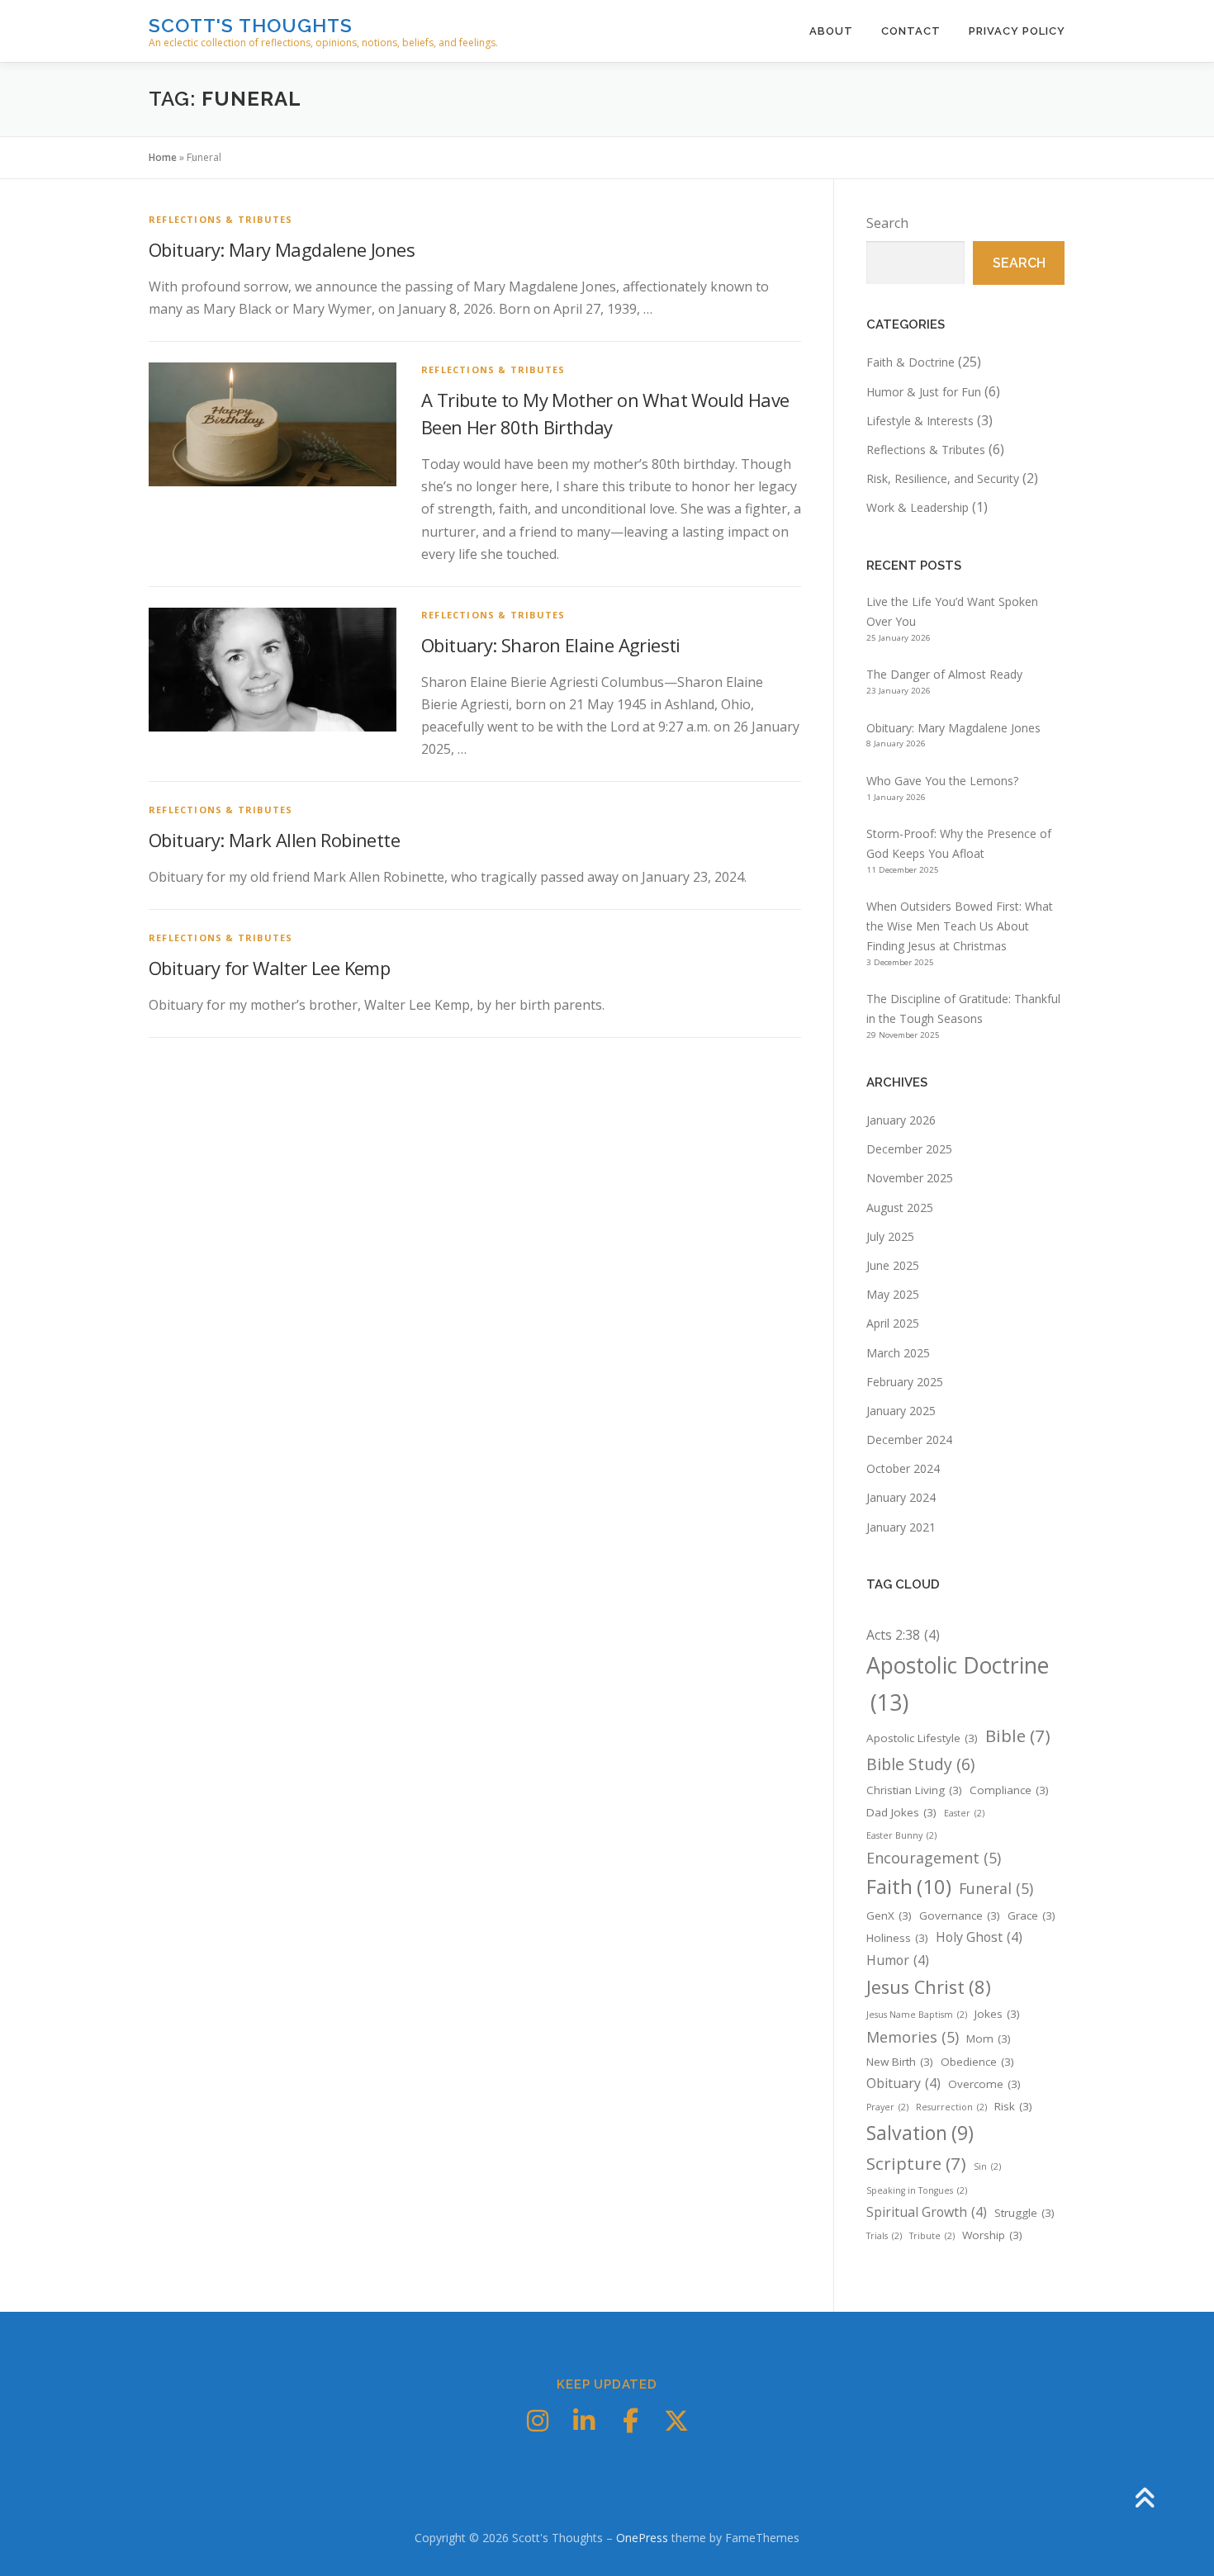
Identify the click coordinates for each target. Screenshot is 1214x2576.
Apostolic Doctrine (958, 1684)
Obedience (977, 2062)
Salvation (920, 2133)
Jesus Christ (929, 1987)
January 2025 (901, 1411)
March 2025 (898, 1353)
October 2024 (903, 1468)
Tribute (932, 2236)
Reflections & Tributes (221, 219)
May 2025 (893, 1294)
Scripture (916, 2163)
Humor (898, 1960)
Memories (913, 2037)
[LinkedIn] (584, 2421)
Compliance (1009, 1790)
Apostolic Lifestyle (922, 1738)
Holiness (897, 1938)
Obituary (903, 2083)
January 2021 (901, 1527)
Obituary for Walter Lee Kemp (269, 968)
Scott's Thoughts (251, 25)
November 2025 (910, 1178)
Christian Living (914, 1790)
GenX (889, 1915)
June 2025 (893, 1265)
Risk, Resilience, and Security (943, 478)
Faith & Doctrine (910, 362)
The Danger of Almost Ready (944, 674)
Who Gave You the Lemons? (942, 781)
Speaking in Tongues (917, 2190)
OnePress (642, 2538)
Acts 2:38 (903, 1635)
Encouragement (934, 1858)
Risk (1013, 2106)
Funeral (996, 1888)
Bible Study (920, 1764)
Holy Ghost (979, 1937)
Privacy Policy (1017, 31)
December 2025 (909, 1149)
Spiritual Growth (927, 2212)
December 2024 (909, 1440)
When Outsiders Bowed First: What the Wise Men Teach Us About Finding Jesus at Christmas (960, 926)
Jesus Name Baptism (917, 2015)
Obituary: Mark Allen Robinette (274, 840)
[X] (676, 2421)
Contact (911, 31)
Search (887, 223)
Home (163, 157)
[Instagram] (538, 2421)
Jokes (997, 2014)
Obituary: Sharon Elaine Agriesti (551, 645)
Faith (909, 1886)
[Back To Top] (1144, 2499)
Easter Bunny (901, 1835)
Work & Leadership (918, 507)
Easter (964, 1813)
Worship (992, 2235)
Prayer (887, 2107)
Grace (1031, 1915)
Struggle (1024, 2213)
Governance (960, 1915)
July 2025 (890, 1236)
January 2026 (901, 1120)
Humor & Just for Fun (924, 392)
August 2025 (900, 1207)
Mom (989, 2039)
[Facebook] (630, 2421)
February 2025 (905, 1382)
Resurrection (951, 2107)
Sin (987, 2166)
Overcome (984, 2084)
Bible (1018, 1735)
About (831, 31)
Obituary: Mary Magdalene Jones (282, 249)
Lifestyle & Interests (920, 421)
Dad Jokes (901, 1812)
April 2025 (893, 1323)
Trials (884, 2236)
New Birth (900, 2062)
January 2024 (901, 1497)
